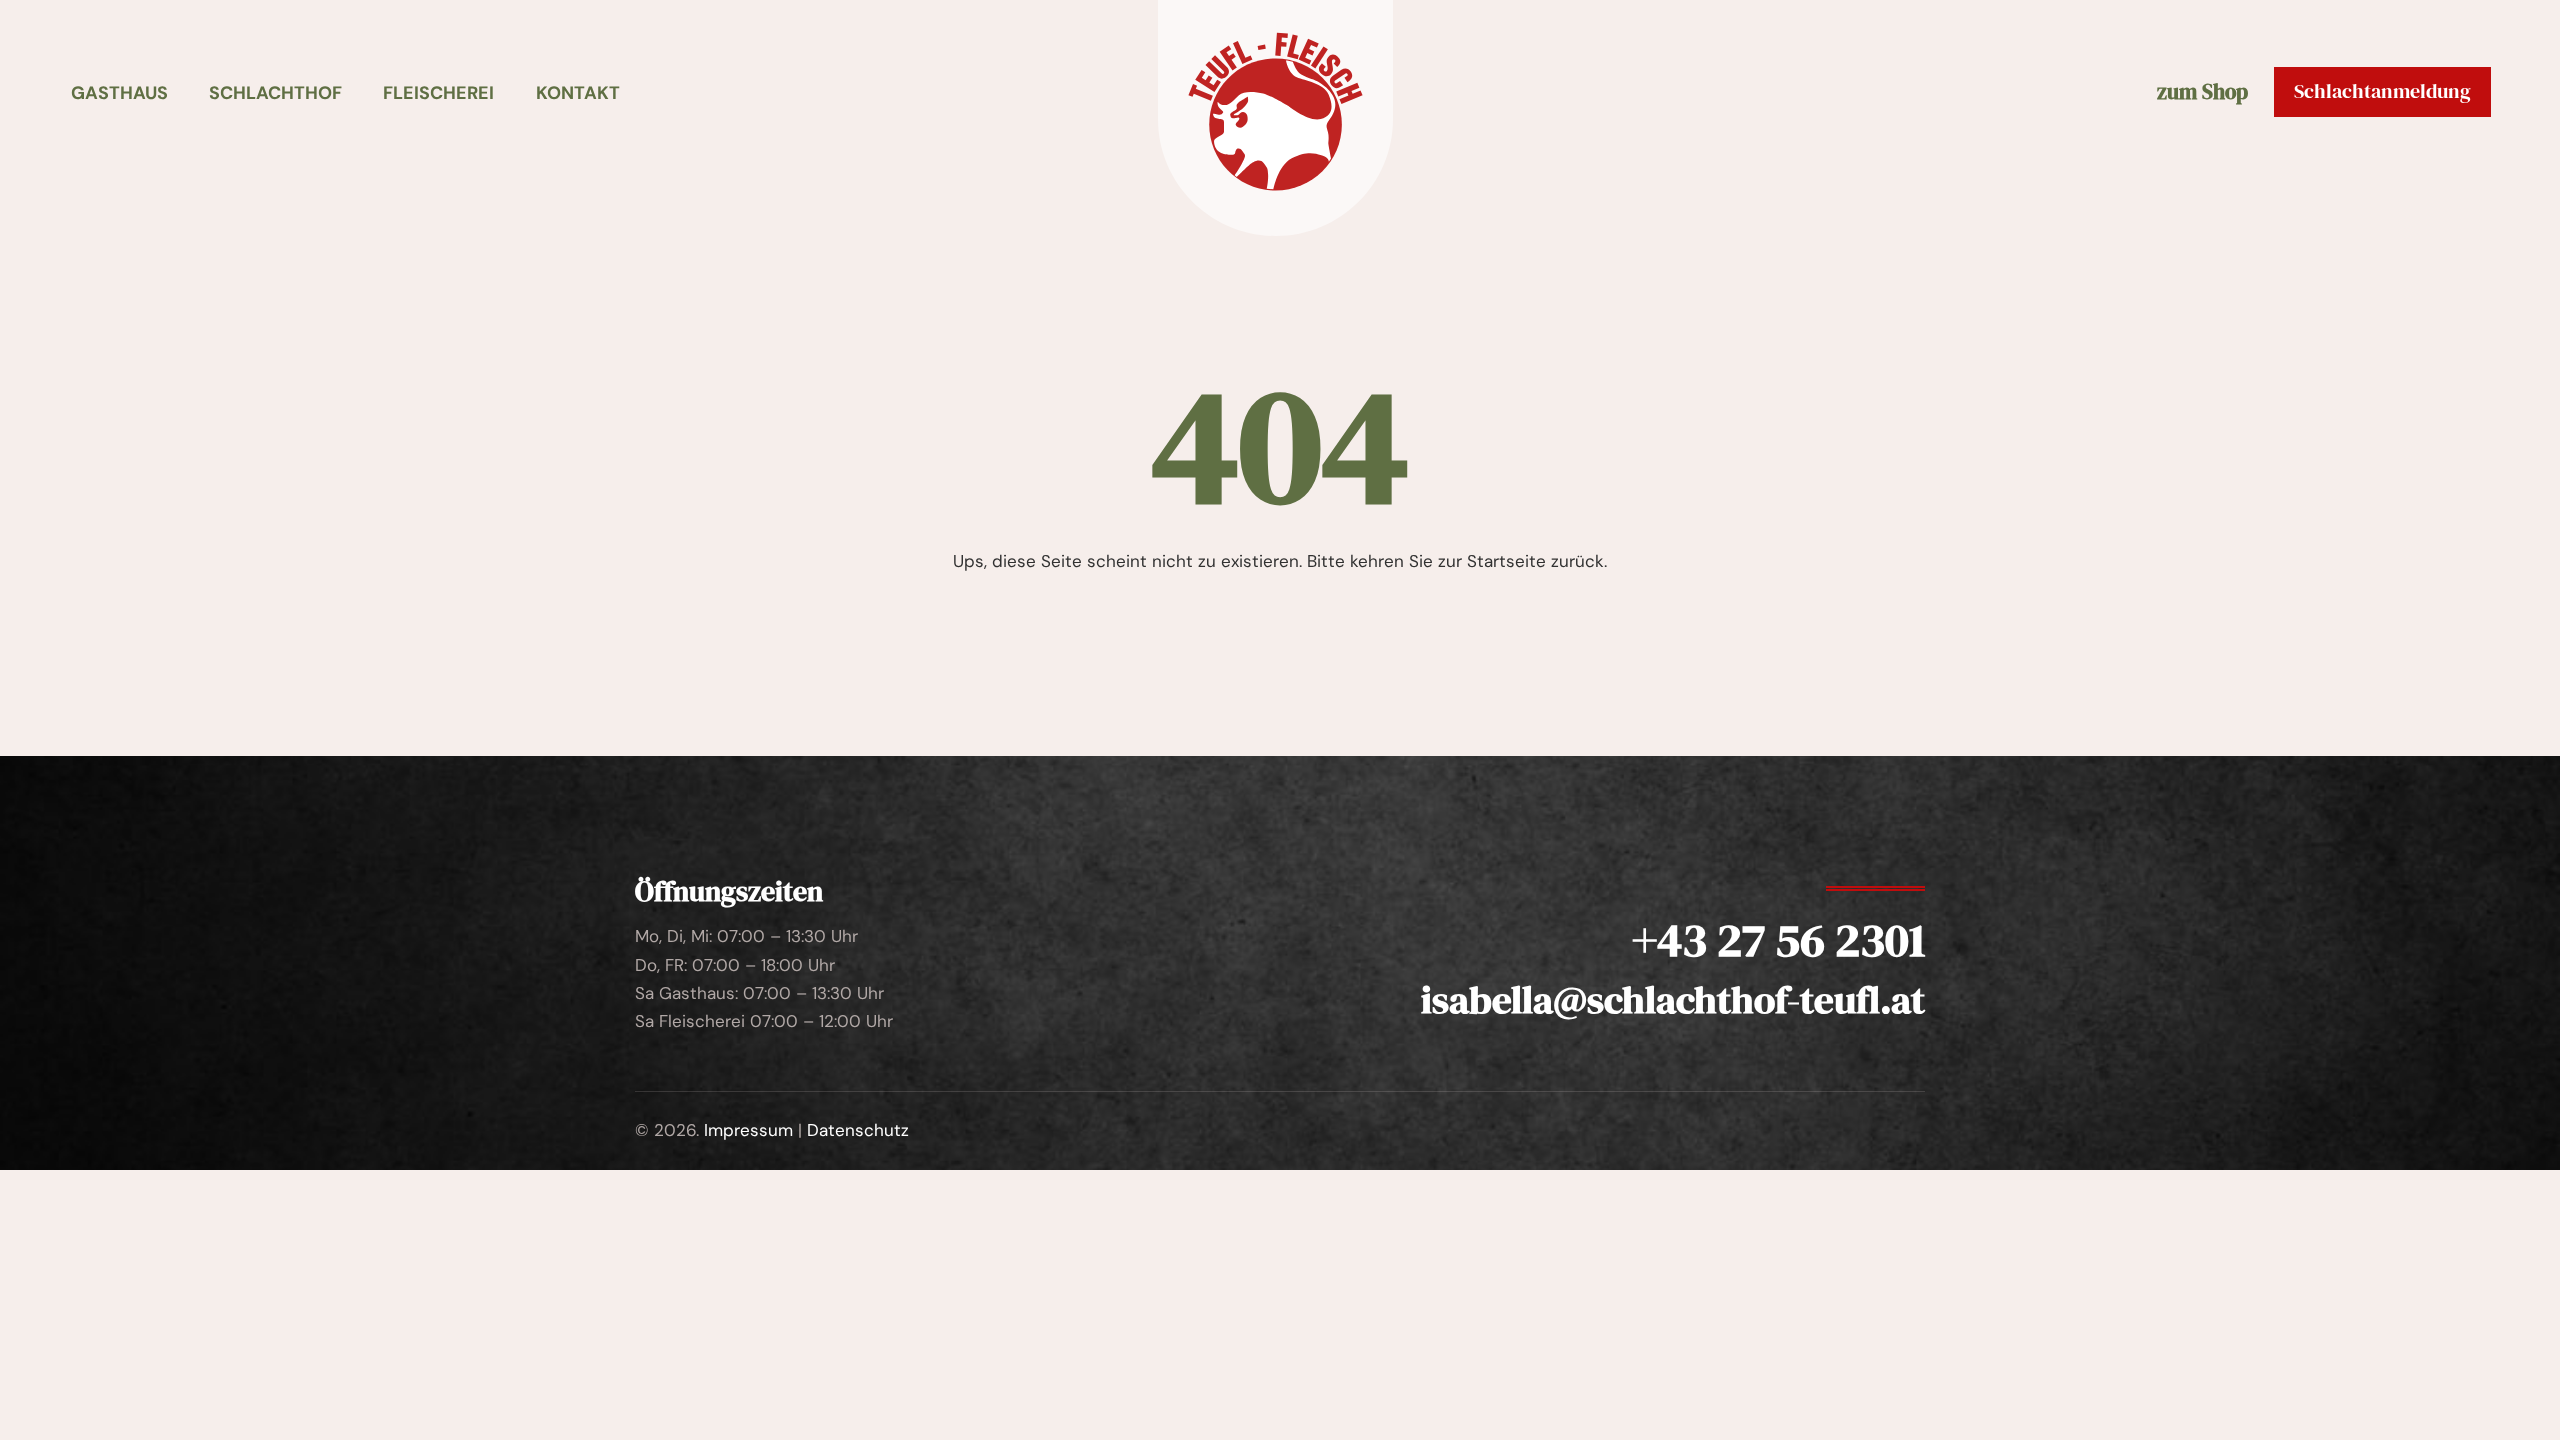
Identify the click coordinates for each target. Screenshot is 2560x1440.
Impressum (748, 1130)
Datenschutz (858, 1130)
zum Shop (2202, 92)
